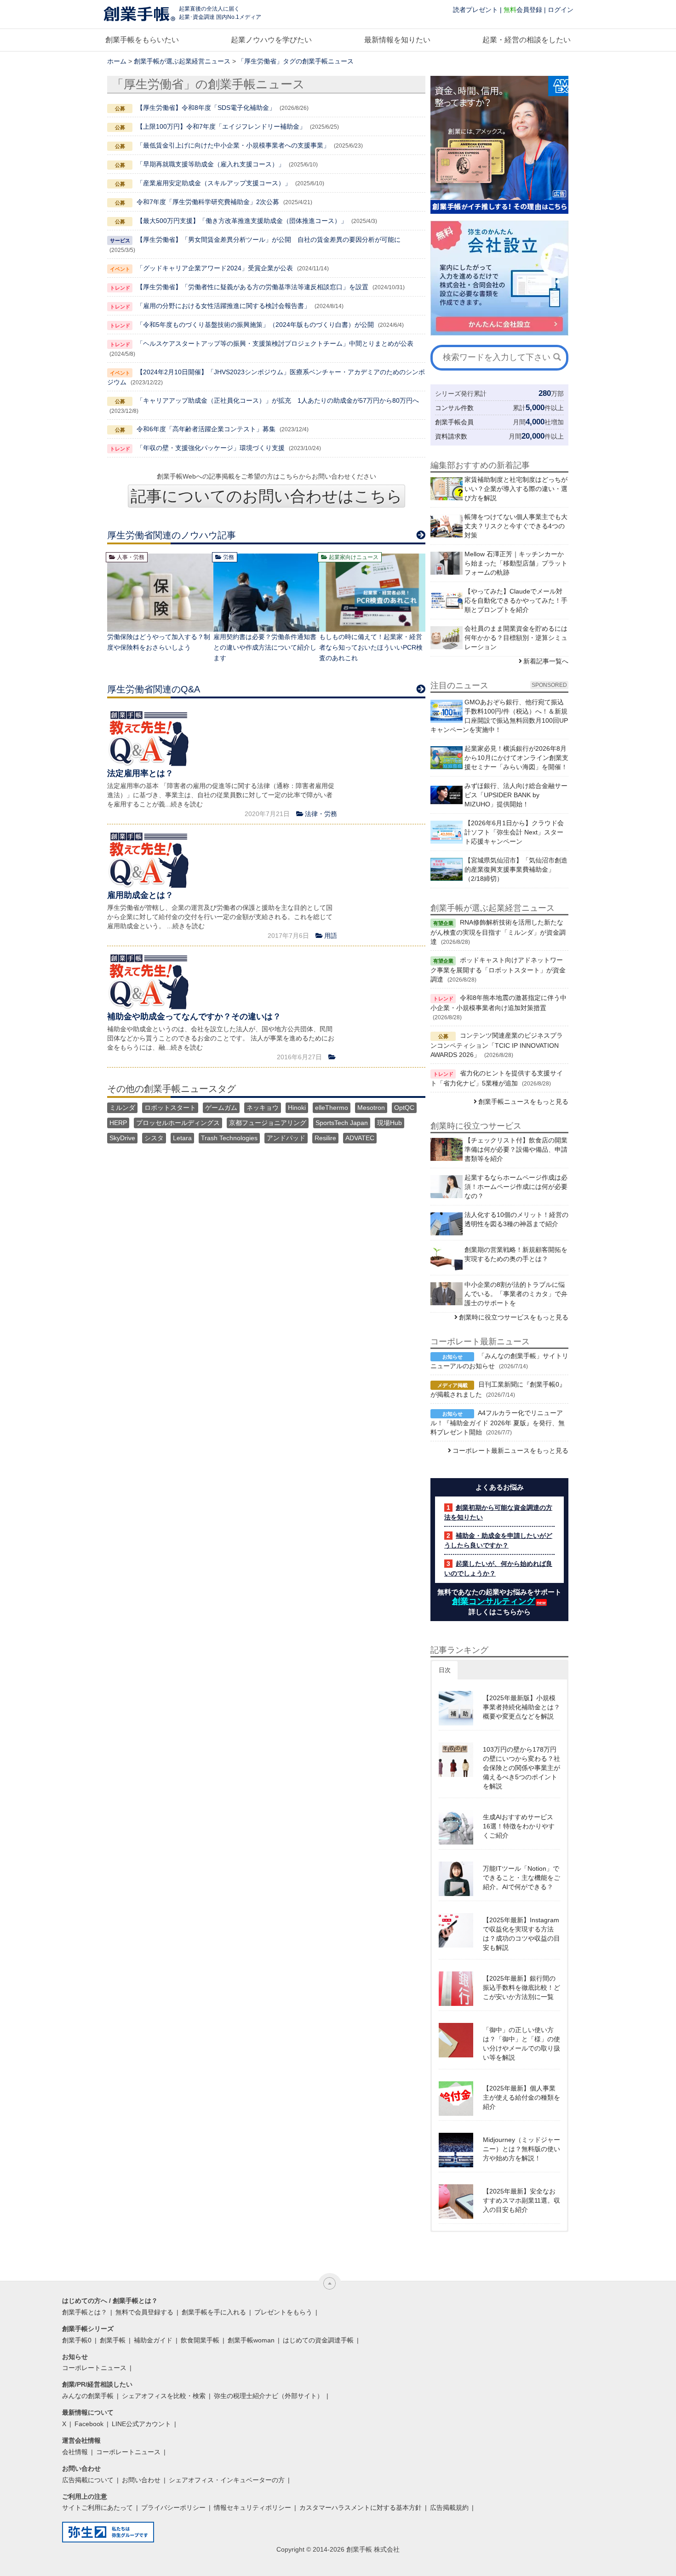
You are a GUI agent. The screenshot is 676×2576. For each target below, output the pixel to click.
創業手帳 (113, 2340)
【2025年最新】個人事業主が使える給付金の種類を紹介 (521, 2097)
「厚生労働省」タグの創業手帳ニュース (296, 61)
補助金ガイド (153, 2340)
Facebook (89, 2424)
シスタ (154, 1138)
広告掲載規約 (449, 2507)
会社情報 (75, 2452)
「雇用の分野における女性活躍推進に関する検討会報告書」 (223, 306)
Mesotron (371, 1108)
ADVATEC (360, 1138)
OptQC (404, 1108)
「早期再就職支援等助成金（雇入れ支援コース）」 (211, 164)
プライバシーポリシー (173, 2507)
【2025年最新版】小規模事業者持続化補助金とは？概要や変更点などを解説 (521, 1707)
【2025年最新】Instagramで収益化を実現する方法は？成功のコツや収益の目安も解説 (521, 1934)
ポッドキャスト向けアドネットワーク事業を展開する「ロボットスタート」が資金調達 (498, 970)
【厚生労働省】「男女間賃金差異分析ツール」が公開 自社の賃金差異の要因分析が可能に (269, 240)
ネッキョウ (263, 1108)
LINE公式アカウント (141, 2424)
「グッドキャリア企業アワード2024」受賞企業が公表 (215, 268)
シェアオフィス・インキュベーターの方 (227, 2480)
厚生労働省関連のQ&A (154, 689)
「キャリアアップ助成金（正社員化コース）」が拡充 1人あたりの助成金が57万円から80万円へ (278, 400)
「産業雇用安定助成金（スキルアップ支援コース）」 (214, 183)
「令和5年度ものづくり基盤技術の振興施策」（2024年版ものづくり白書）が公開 (255, 325)
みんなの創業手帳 (88, 2396)
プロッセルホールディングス (178, 1123)
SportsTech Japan (342, 1123)
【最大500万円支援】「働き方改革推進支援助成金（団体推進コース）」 (242, 221)
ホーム (117, 61)
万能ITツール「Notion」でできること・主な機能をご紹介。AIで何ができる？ (521, 1878)
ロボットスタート (170, 1108)
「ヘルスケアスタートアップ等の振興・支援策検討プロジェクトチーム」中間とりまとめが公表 (275, 343)
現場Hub (390, 1123)
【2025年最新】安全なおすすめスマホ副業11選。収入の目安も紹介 (521, 2200)
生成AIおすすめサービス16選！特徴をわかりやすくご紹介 (519, 1826)
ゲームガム (221, 1108)
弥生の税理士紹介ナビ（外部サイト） (269, 2396)
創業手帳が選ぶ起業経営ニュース (182, 61)
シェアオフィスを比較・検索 (164, 2396)
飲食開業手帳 (200, 2340)
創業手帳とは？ (85, 2312)
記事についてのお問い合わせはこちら (266, 496)
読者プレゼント (475, 10)
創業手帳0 (77, 2340)
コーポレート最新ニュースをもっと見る (510, 1451)
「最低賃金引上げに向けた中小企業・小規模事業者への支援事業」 (233, 145)
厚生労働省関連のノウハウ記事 (172, 535)
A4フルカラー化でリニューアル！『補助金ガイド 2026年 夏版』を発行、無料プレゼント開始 (498, 1422)
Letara (182, 1138)
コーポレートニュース (94, 2368)
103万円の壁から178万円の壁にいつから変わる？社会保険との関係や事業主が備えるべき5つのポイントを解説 (521, 1768)
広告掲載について (88, 2480)
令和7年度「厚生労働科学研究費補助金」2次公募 (208, 202)
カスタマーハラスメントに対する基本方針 (361, 2507)
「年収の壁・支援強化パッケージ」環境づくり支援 (211, 448)
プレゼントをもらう (283, 2312)
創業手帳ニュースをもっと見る (523, 1102)
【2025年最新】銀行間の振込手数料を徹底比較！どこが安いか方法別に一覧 (521, 1988)
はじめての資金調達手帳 (318, 2340)
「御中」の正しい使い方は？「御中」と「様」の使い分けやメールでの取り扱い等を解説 (521, 2044)
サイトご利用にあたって (97, 2507)
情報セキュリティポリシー (252, 2507)
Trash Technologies (229, 1138)
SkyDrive (122, 1138)
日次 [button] (445, 1670)
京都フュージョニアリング (268, 1123)
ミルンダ (122, 1108)
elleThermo (332, 1108)
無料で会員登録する (144, 2312)
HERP (118, 1123)
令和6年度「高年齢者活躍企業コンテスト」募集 (206, 429)
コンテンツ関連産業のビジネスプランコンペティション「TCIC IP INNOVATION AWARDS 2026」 (497, 1045)
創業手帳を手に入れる (214, 2312)
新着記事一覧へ (546, 661)
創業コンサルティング (493, 1601)
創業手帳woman (251, 2340)
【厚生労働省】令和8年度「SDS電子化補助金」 (206, 108)
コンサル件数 (454, 408)
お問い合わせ (141, 2480)
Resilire (325, 1138)
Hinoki (297, 1108)
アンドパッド (286, 1138)
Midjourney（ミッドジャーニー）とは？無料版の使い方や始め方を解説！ (521, 2149)
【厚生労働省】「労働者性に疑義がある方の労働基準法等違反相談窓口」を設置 (252, 287)
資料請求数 (451, 436)
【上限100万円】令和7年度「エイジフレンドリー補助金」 (221, 126)
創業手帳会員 (454, 422)
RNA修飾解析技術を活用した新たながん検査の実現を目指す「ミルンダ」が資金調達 (498, 932)
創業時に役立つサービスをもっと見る (514, 1317)
